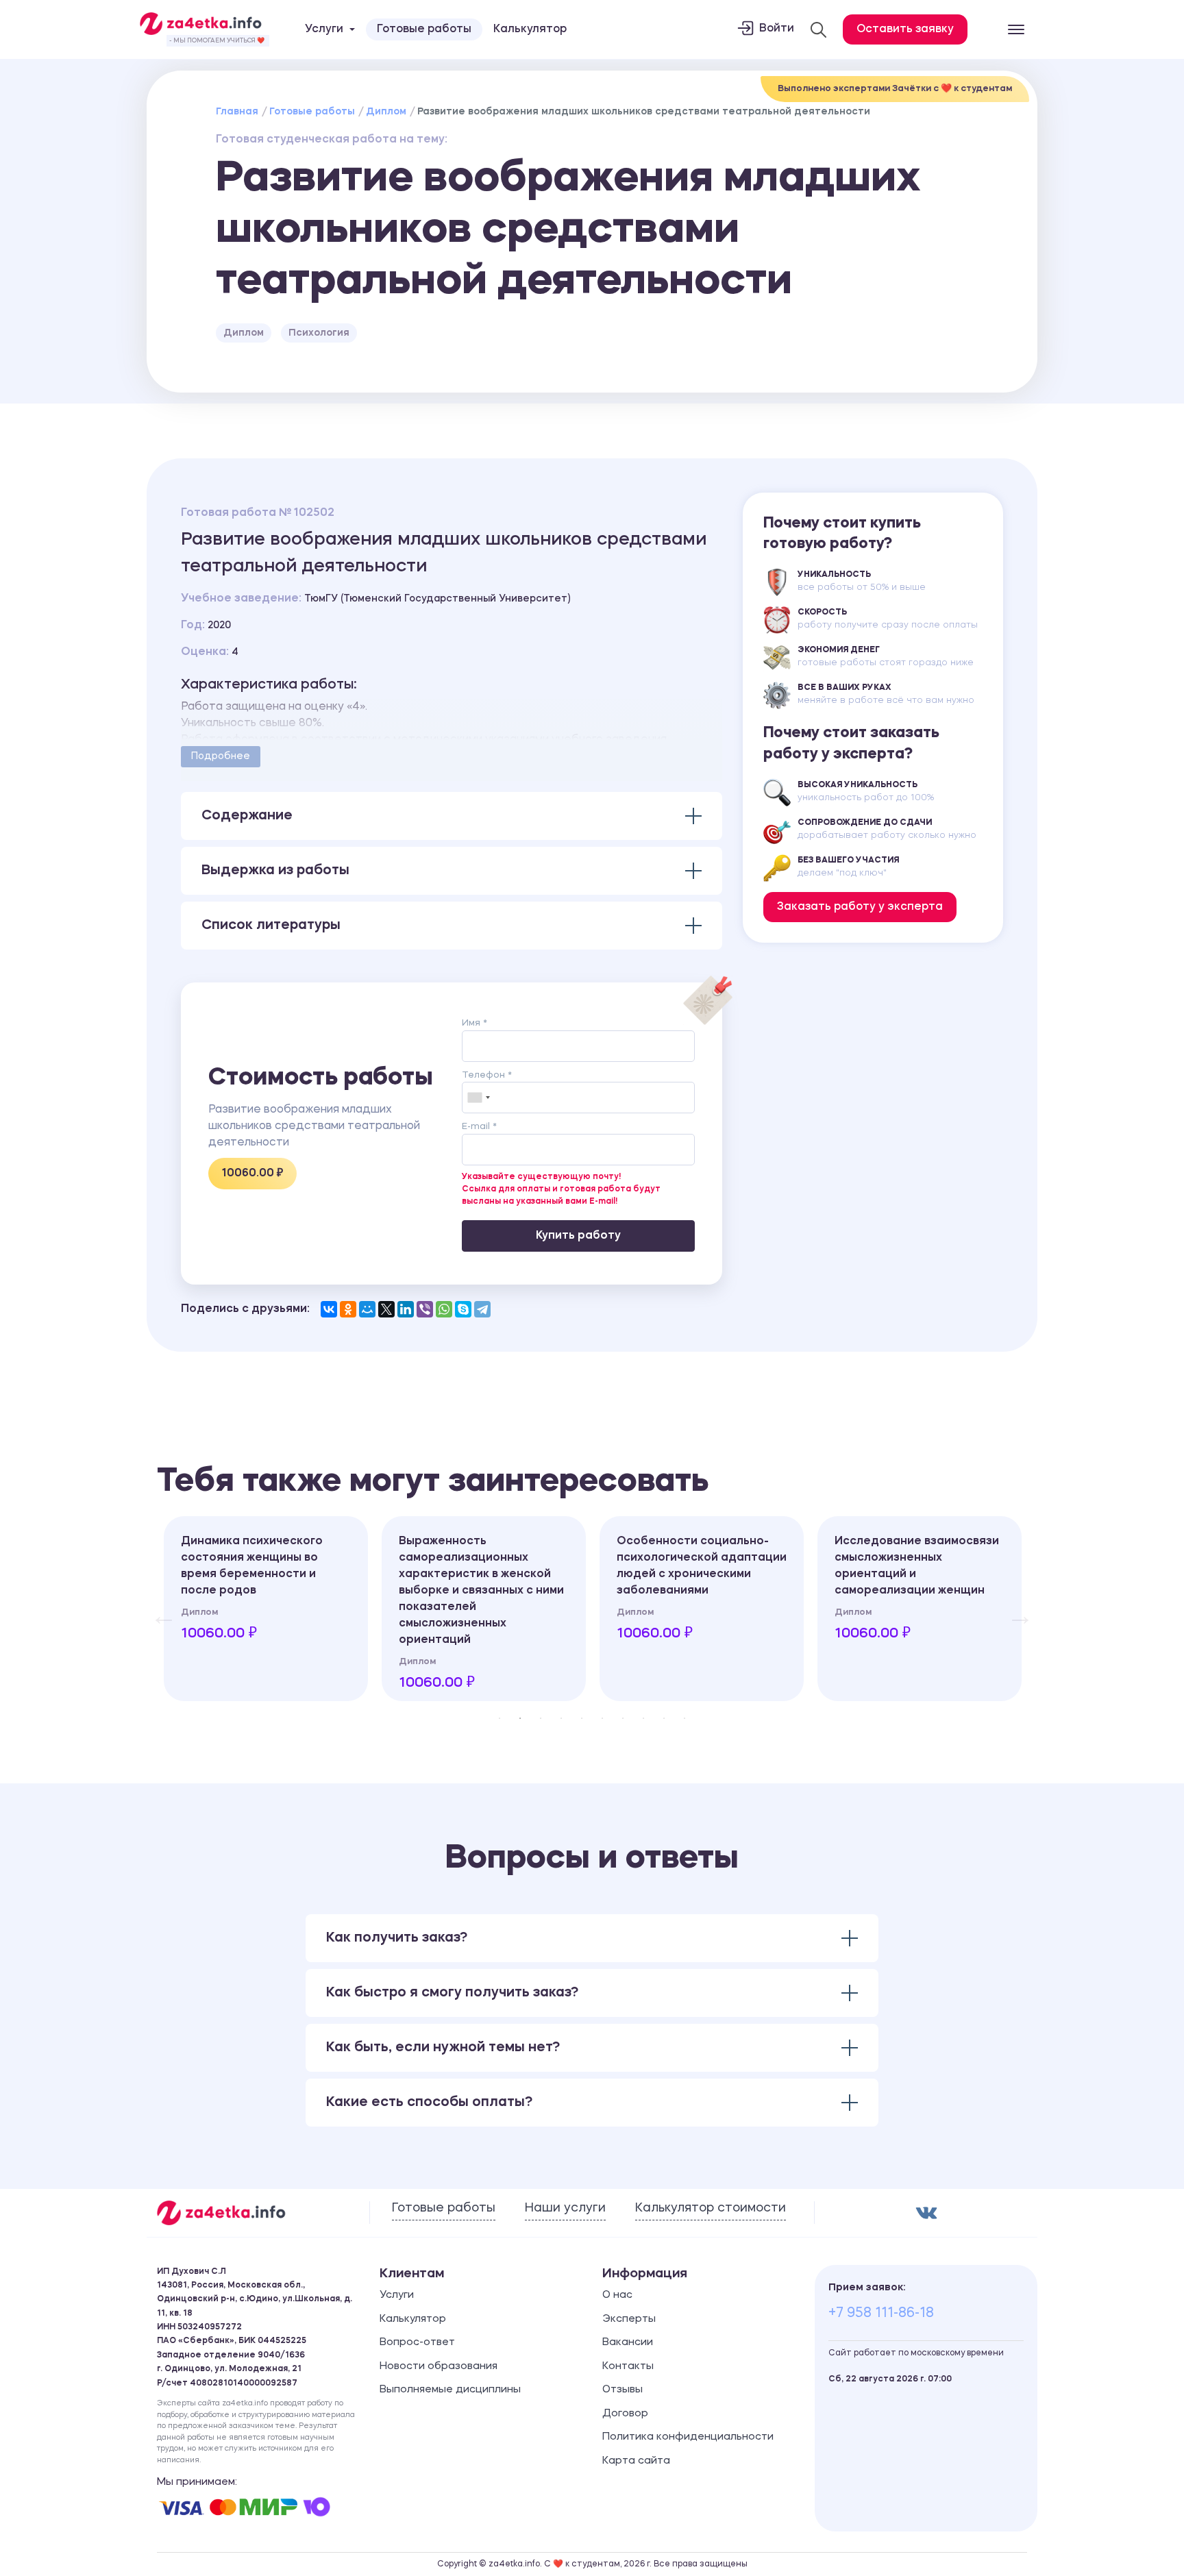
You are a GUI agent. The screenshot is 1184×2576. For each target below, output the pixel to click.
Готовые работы (424, 29)
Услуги (397, 2295)
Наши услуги (565, 2208)
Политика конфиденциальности (688, 2437)
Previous (157, 1609)
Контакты (628, 2367)
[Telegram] (482, 1309)
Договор (625, 2414)
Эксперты (629, 2319)
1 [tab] (500, 1718)
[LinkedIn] (406, 1309)
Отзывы (622, 2390)
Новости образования (439, 2367)
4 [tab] (561, 1718)
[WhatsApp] (444, 1309)
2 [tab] (520, 1718)
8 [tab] (643, 1718)
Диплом (386, 112)
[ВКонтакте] (329, 1309)
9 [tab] (664, 1718)
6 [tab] (602, 1718)
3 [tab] (541, 1718)
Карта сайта (636, 2461)
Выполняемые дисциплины (450, 2390)
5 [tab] (582, 1718)
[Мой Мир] (367, 1309)
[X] (386, 1309)
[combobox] (478, 1098)
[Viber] (425, 1309)
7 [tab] (623, 1718)
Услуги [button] (324, 29)
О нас (617, 2295)
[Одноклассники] (348, 1309)
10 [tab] (684, 1718)
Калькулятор (530, 29)
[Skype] (463, 1309)
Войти (777, 29)
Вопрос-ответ (417, 2343)
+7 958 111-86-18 (881, 2314)
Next (1013, 1609)
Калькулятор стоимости (711, 2208)
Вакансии (628, 2343)
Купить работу (578, 1236)
